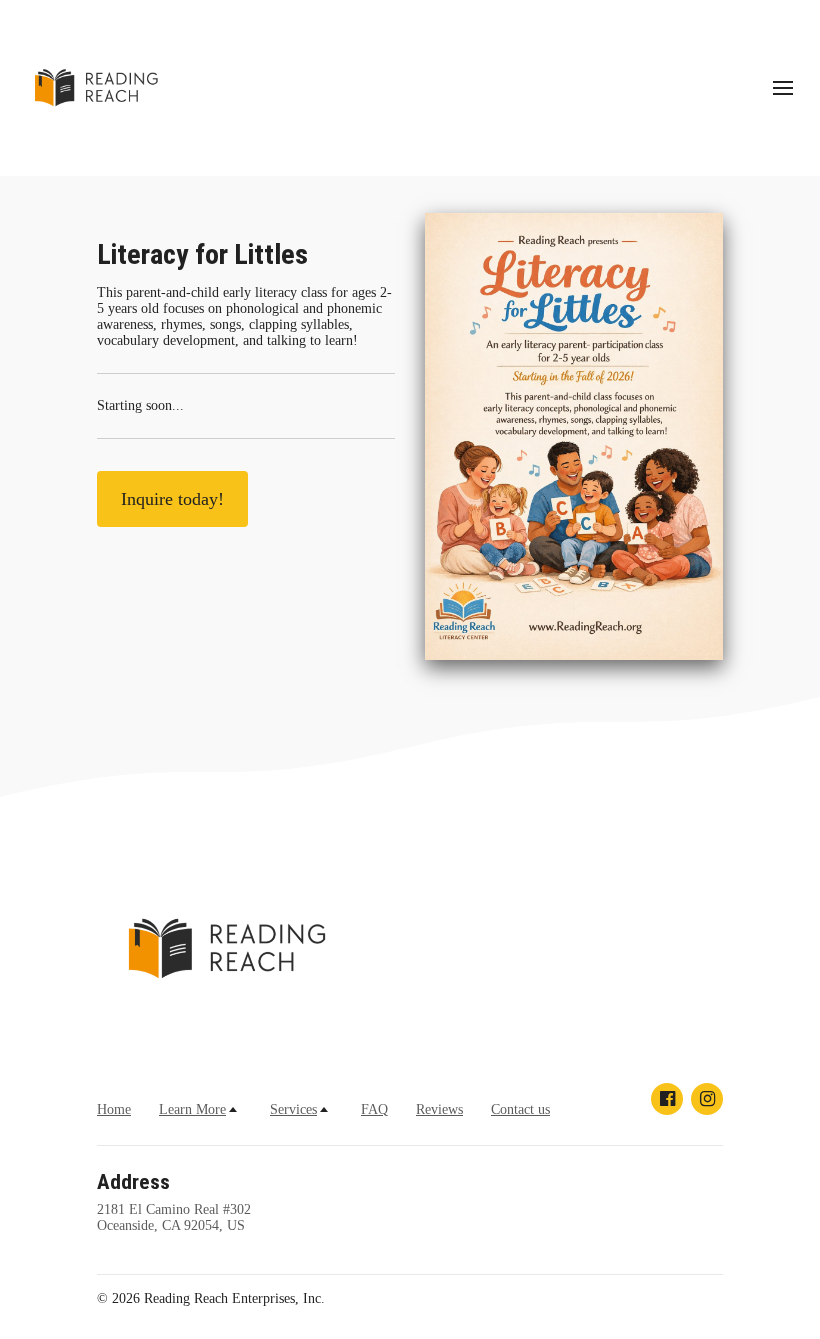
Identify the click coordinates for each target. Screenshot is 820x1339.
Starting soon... (140, 405)
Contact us (520, 1109)
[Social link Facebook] (667, 1099)
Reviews (439, 1109)
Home (114, 1109)
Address (133, 1182)
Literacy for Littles (202, 254)
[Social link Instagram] (707, 1099)
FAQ (374, 1109)
